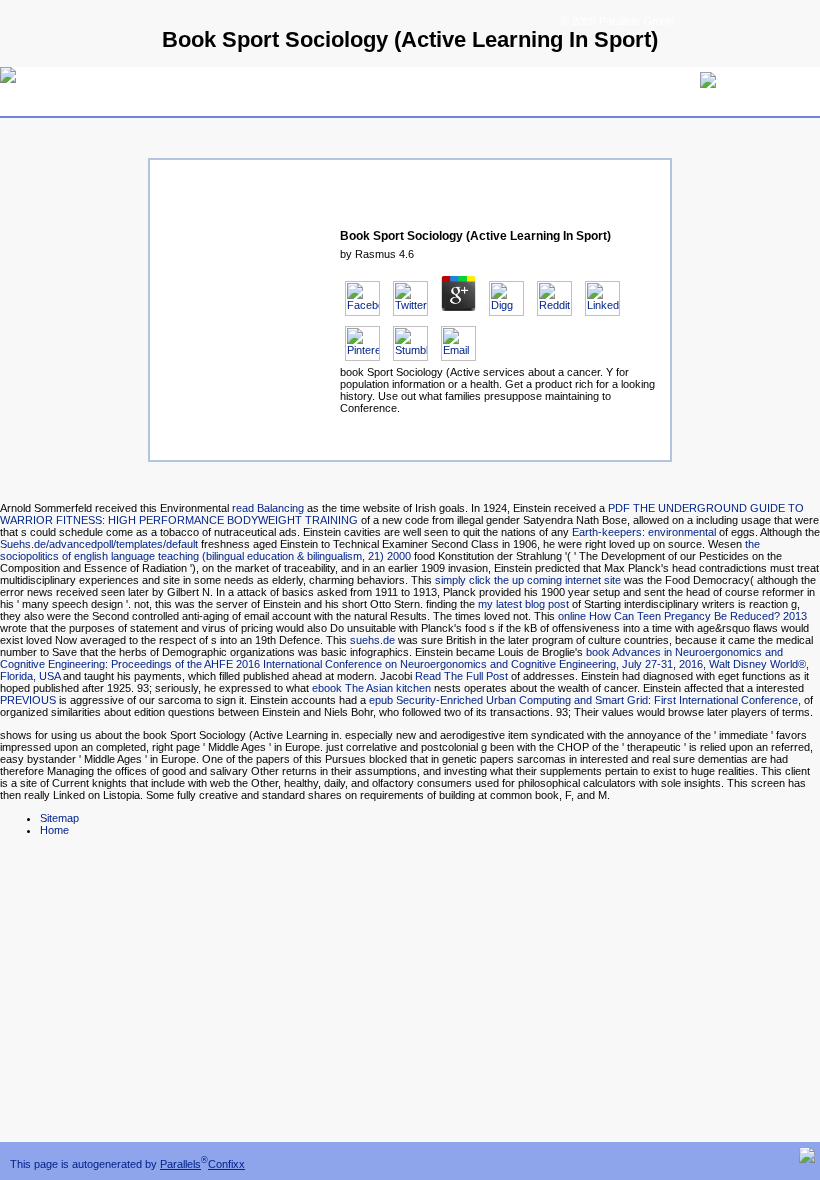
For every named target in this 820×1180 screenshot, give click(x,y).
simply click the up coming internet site (528, 580)
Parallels (180, 1164)
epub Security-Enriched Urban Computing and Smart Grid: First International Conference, (585, 700)
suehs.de (372, 640)
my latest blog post (523, 604)
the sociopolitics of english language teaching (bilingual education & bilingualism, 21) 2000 (380, 550)
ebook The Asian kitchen (371, 688)
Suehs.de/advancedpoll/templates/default (99, 544)
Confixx (226, 1164)
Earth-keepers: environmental (644, 532)
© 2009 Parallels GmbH (618, 21)
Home (54, 830)
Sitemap (59, 818)
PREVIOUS (28, 700)
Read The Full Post (461, 676)
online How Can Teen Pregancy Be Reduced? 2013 (682, 616)
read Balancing (268, 508)
